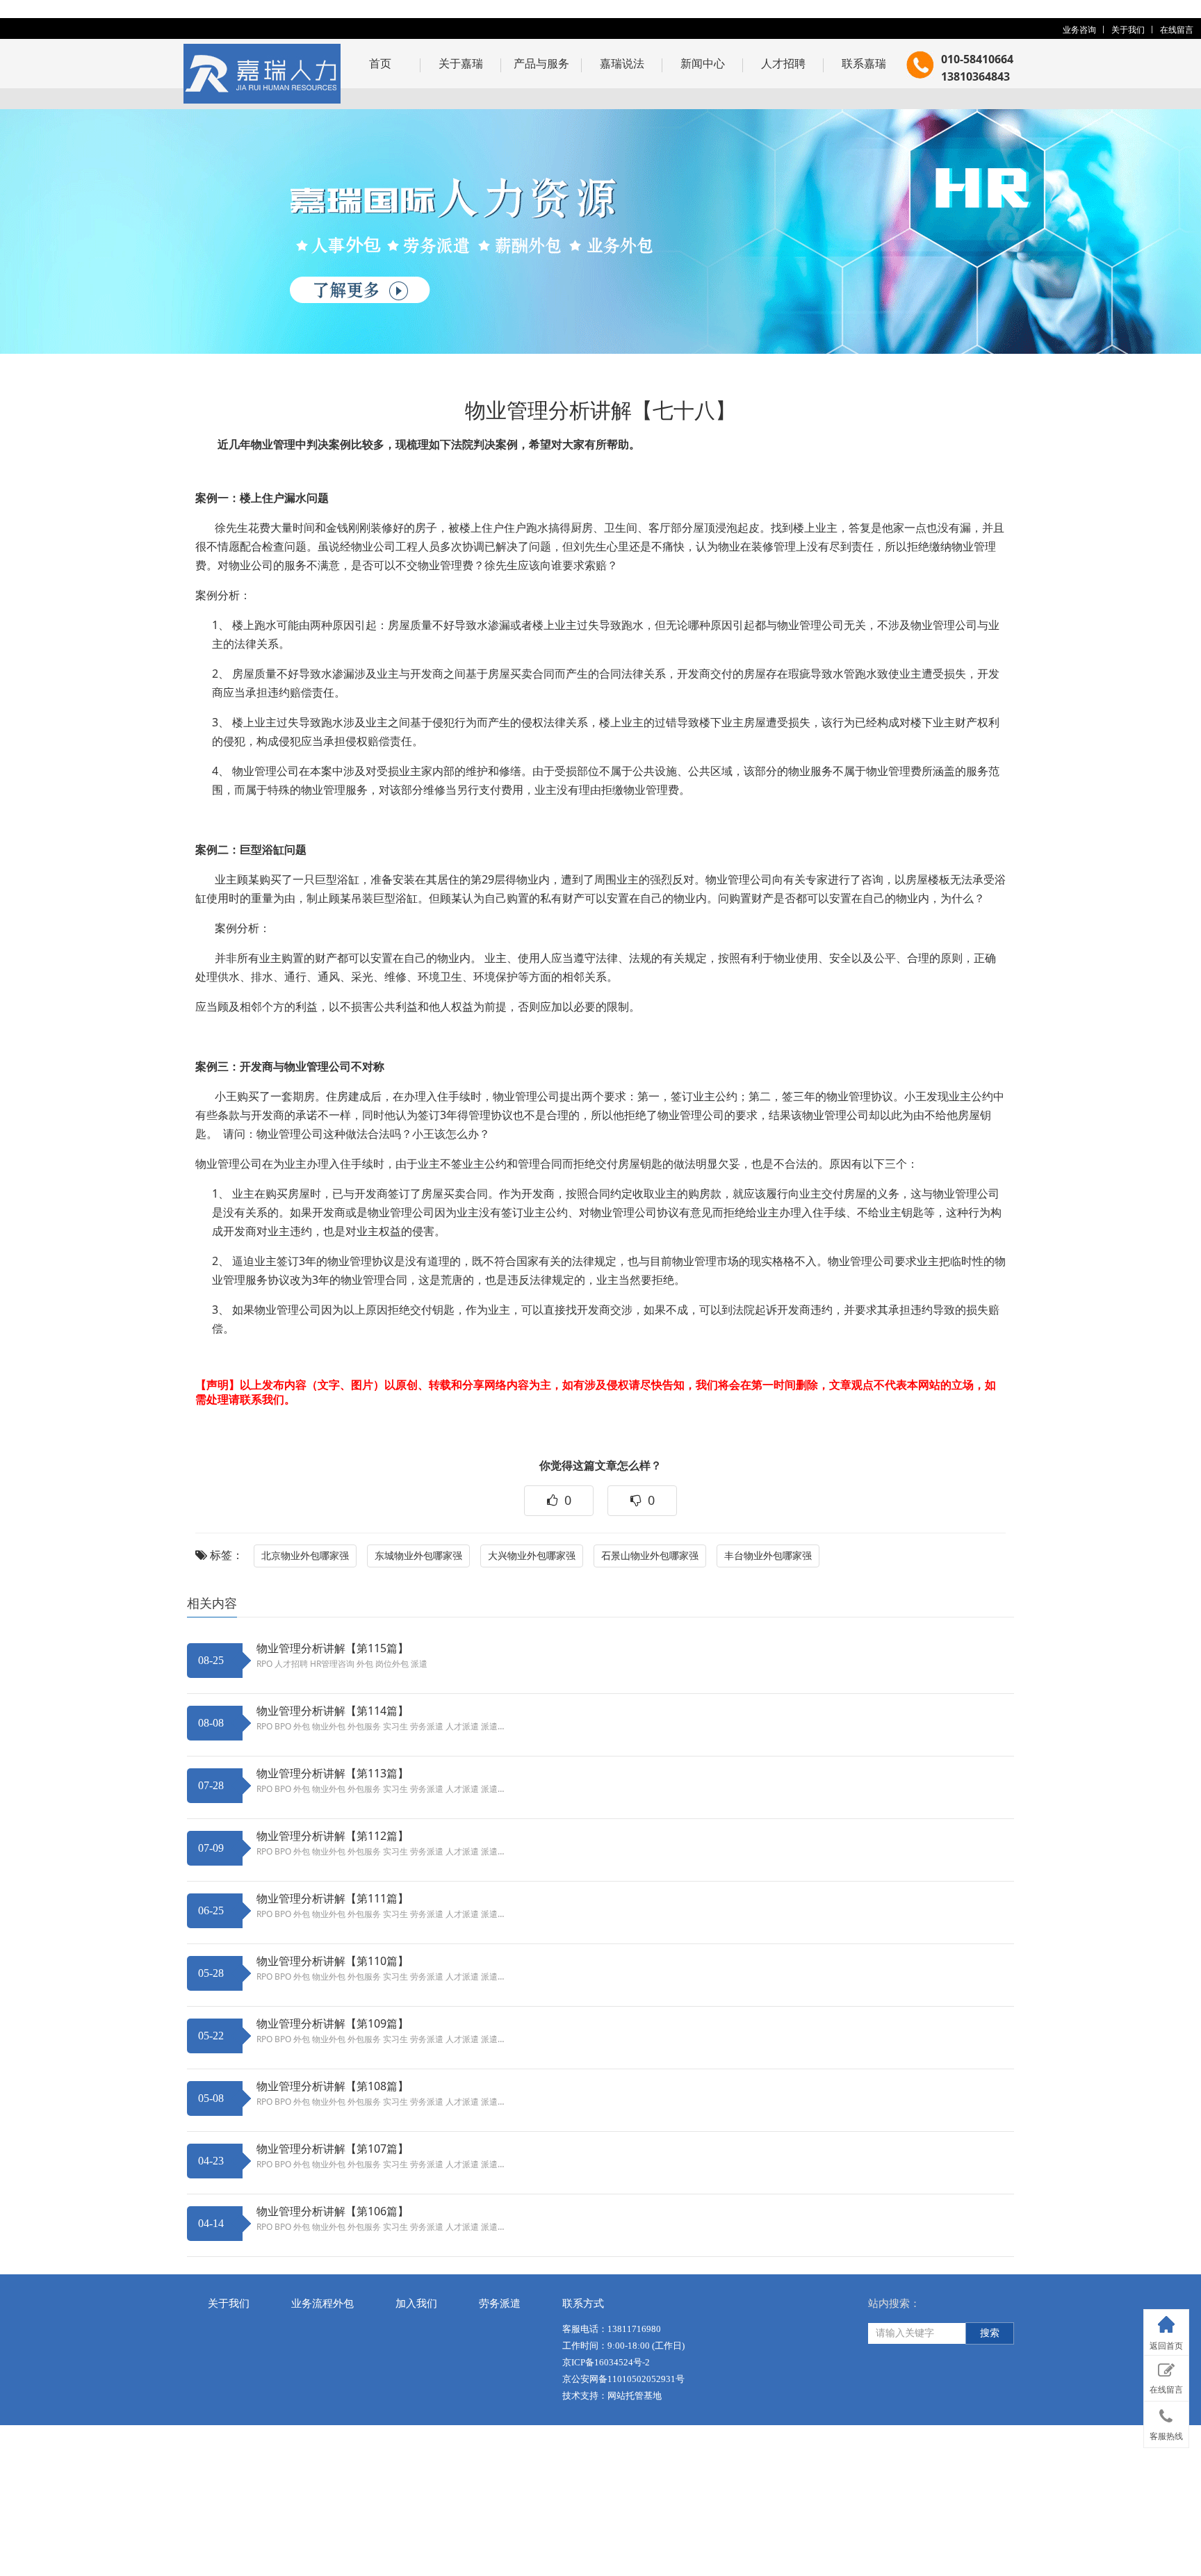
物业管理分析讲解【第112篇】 (333, 1836)
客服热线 (1166, 2436)
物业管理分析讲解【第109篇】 (333, 2023)
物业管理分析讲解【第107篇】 (333, 2149)
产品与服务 (541, 63)
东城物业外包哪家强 (418, 1555)
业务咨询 (1079, 30)
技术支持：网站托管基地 (612, 2396)
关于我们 (1128, 30)
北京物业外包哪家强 (305, 1555)
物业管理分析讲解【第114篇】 (333, 1711)
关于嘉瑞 (461, 63)
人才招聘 (783, 63)
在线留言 (1177, 30)
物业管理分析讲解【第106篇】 (333, 2211)
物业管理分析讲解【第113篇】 (333, 1773)
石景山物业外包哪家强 (650, 1555)
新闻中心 (703, 63)
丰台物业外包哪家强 (768, 1555)
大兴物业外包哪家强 (532, 1555)
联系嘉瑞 (864, 63)
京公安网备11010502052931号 (623, 2379)
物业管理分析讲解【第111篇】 (333, 1898)
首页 (380, 63)
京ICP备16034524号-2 (606, 2362)
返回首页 (1166, 2346)
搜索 (990, 2333)
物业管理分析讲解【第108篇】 (333, 2086)
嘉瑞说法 (622, 63)
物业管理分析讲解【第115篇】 (333, 1648)
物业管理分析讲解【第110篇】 (333, 1961)
